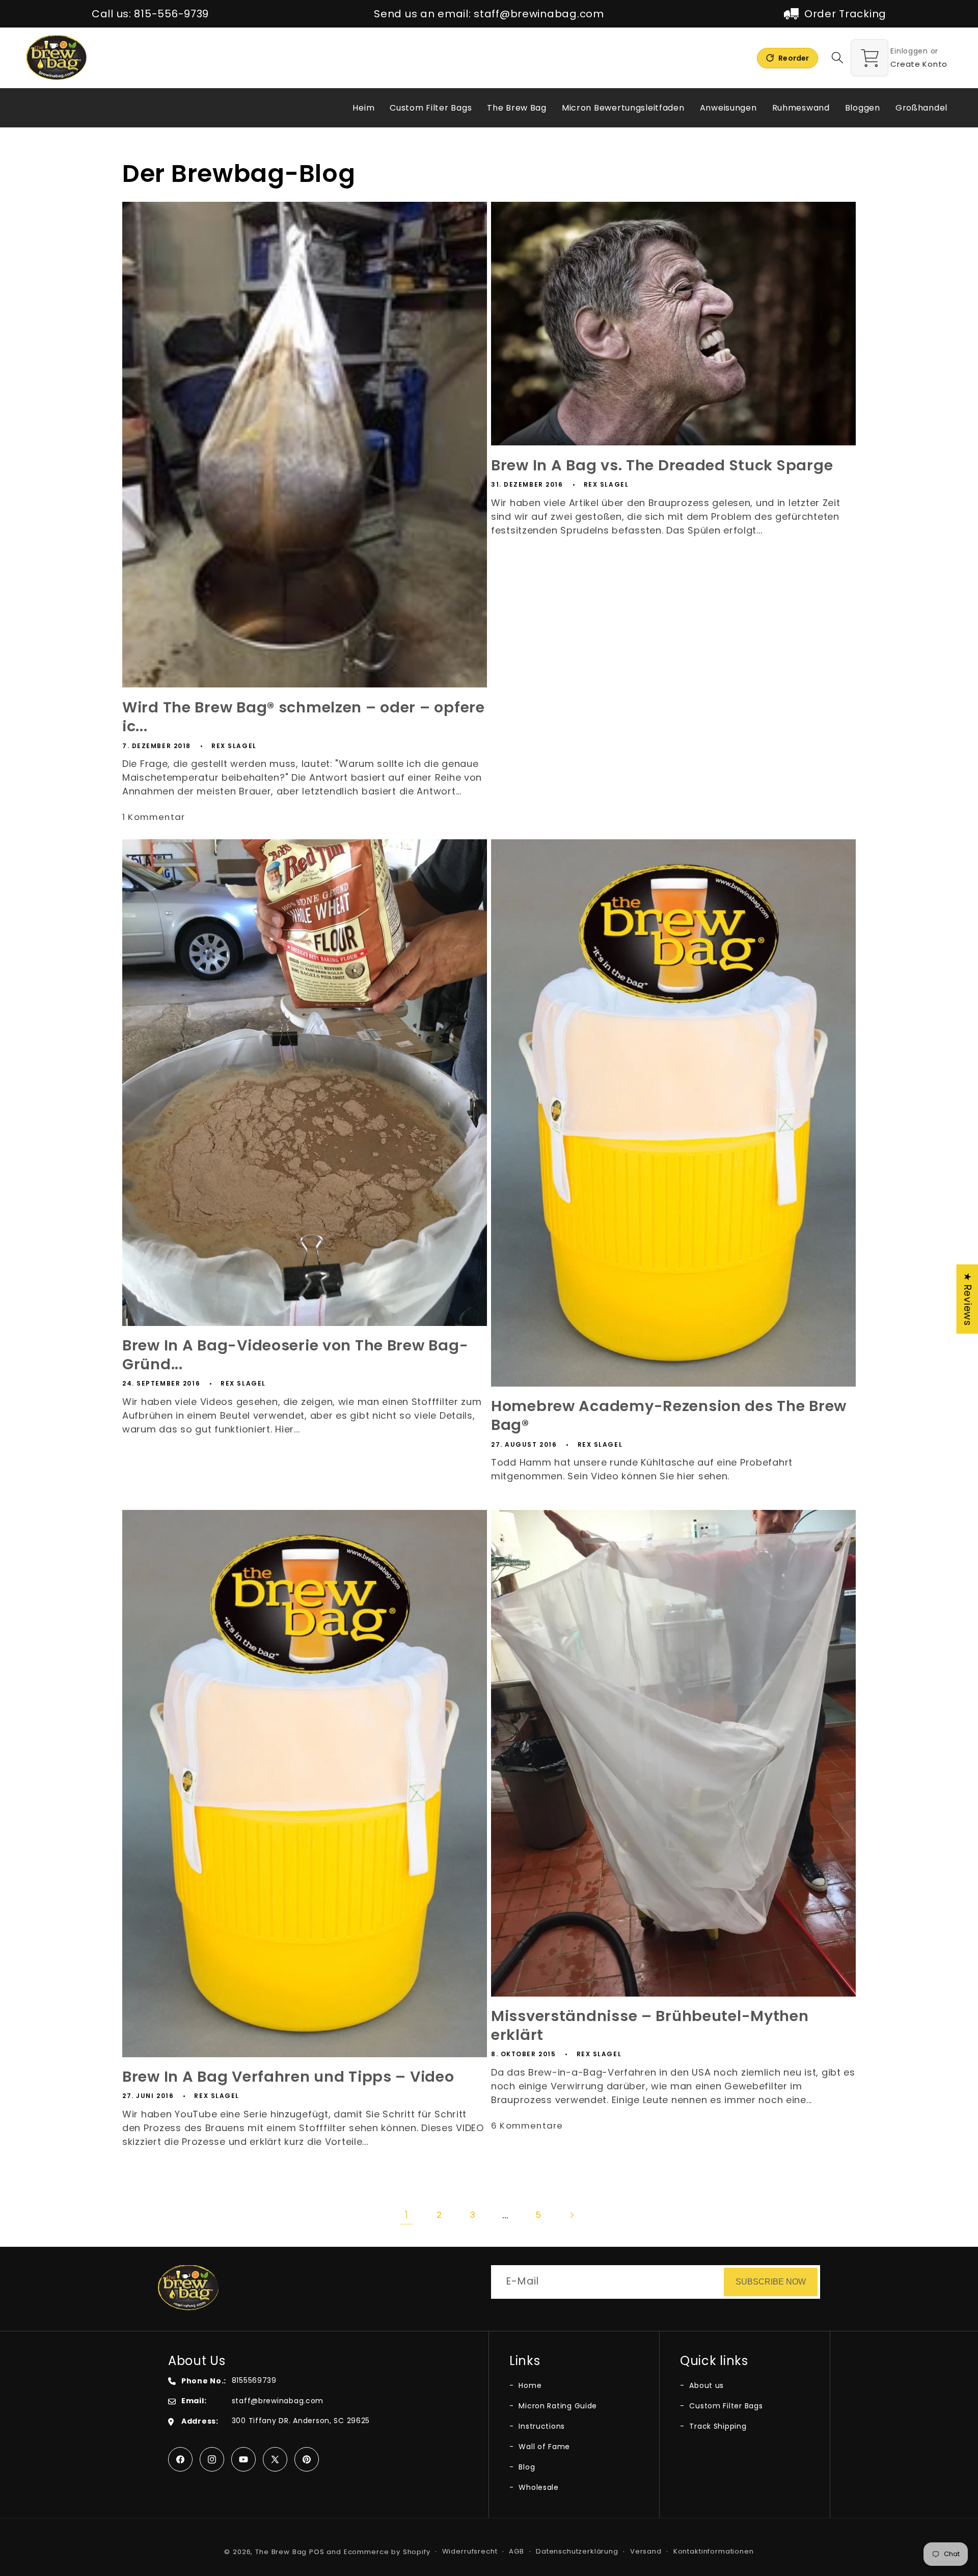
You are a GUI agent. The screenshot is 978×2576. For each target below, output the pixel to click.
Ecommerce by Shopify (387, 2552)
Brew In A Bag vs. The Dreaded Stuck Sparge (662, 466)
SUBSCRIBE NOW (771, 2282)
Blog (526, 2467)
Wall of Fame (543, 2447)
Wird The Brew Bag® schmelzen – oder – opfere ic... (304, 717)
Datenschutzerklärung (577, 2551)
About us (705, 2385)
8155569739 (254, 2380)
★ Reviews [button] (968, 1299)
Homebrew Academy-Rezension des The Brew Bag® (669, 1416)
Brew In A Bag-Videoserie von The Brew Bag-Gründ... (295, 1355)
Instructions (541, 2426)
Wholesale (538, 2487)
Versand (646, 2551)
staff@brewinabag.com (539, 14)
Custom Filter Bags (725, 2406)
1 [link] (406, 2215)
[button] (838, 58)
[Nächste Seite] (572, 2215)
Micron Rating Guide (557, 2406)
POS (317, 2552)
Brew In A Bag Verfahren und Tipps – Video (288, 2077)
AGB (517, 2551)
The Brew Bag (281, 2552)
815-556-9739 (171, 14)
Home (529, 2385)
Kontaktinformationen (714, 2551)
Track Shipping (717, 2426)
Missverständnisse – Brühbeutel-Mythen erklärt (650, 2026)
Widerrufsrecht (470, 2551)
